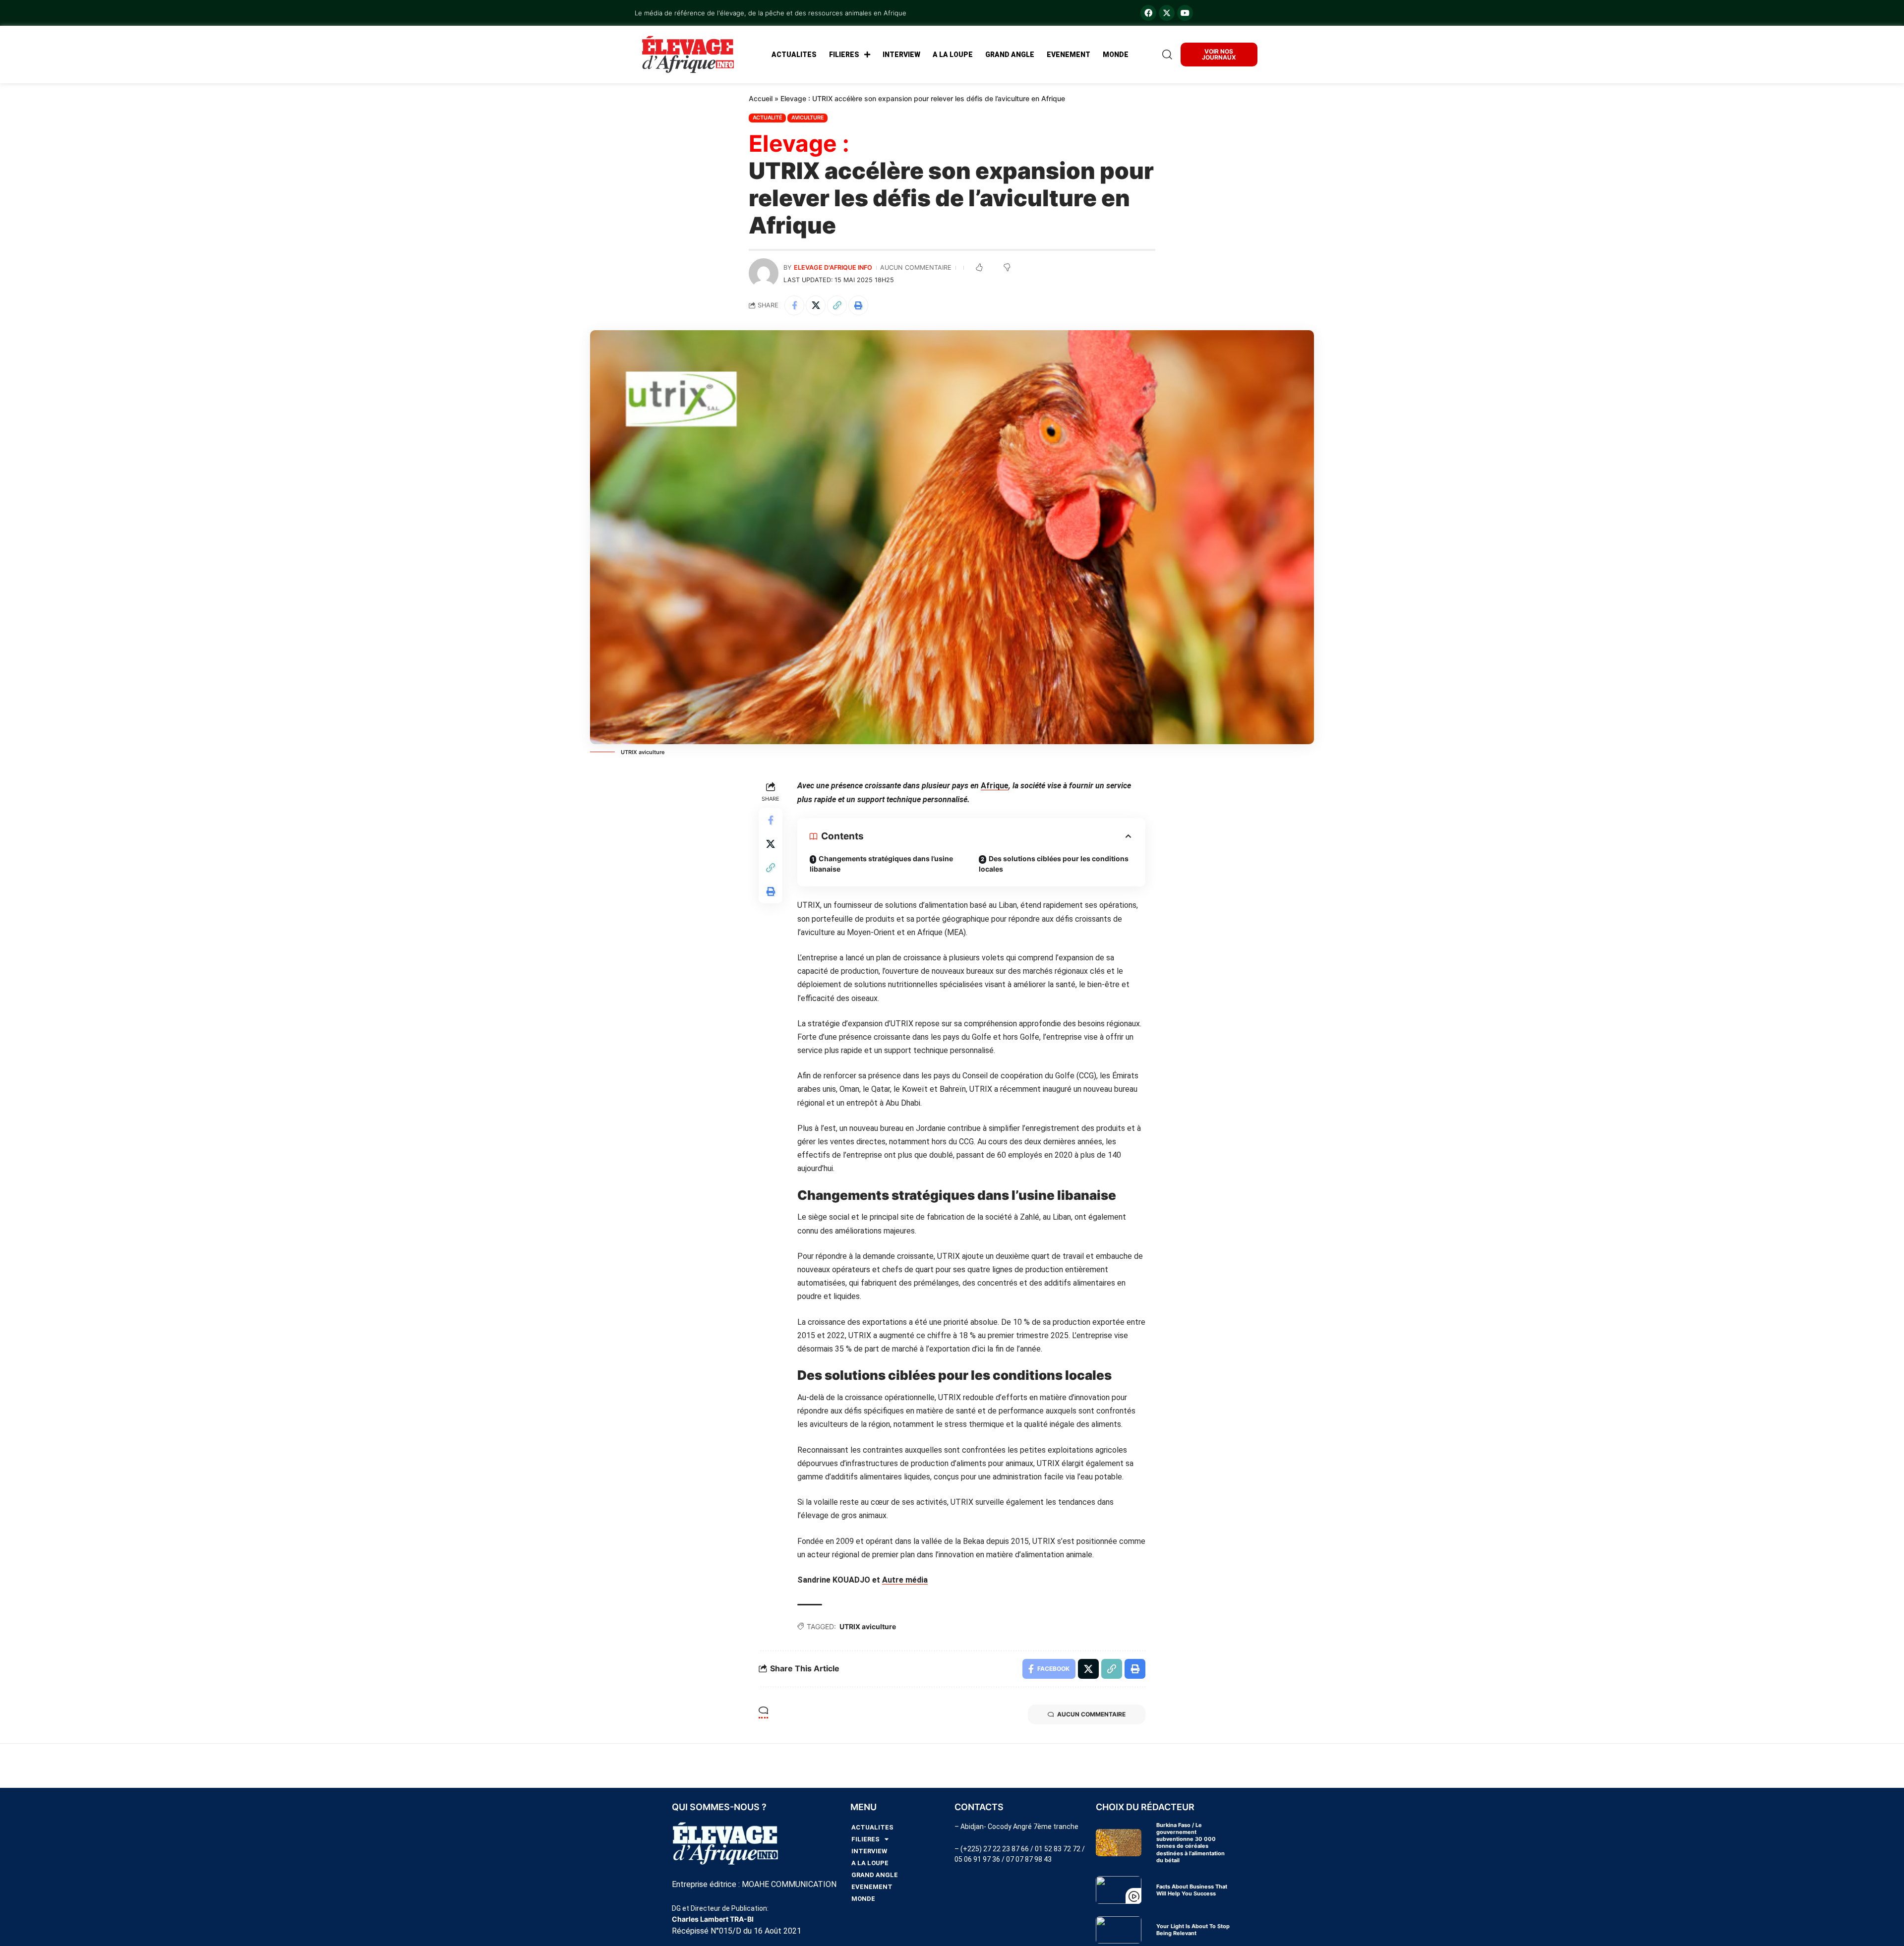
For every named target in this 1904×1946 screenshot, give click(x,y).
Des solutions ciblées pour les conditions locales (1054, 864)
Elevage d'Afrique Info (833, 267)
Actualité (768, 118)
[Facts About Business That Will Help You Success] (1119, 1890)
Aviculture (808, 118)
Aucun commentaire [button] (1091, 1714)
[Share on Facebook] (794, 305)
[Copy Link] (837, 305)
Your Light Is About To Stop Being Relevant (1193, 1930)
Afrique (995, 786)
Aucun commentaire (916, 267)
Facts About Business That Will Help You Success (1192, 1890)
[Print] (858, 305)
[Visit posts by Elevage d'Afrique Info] (764, 273)
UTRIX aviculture (868, 1626)
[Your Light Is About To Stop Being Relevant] (1119, 1930)
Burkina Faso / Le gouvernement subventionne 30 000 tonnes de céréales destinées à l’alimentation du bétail (1190, 1843)
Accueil (761, 98)
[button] (1165, 55)
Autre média (905, 1580)
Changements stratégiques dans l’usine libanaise (881, 864)
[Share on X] (816, 305)
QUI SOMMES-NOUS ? (719, 1807)
